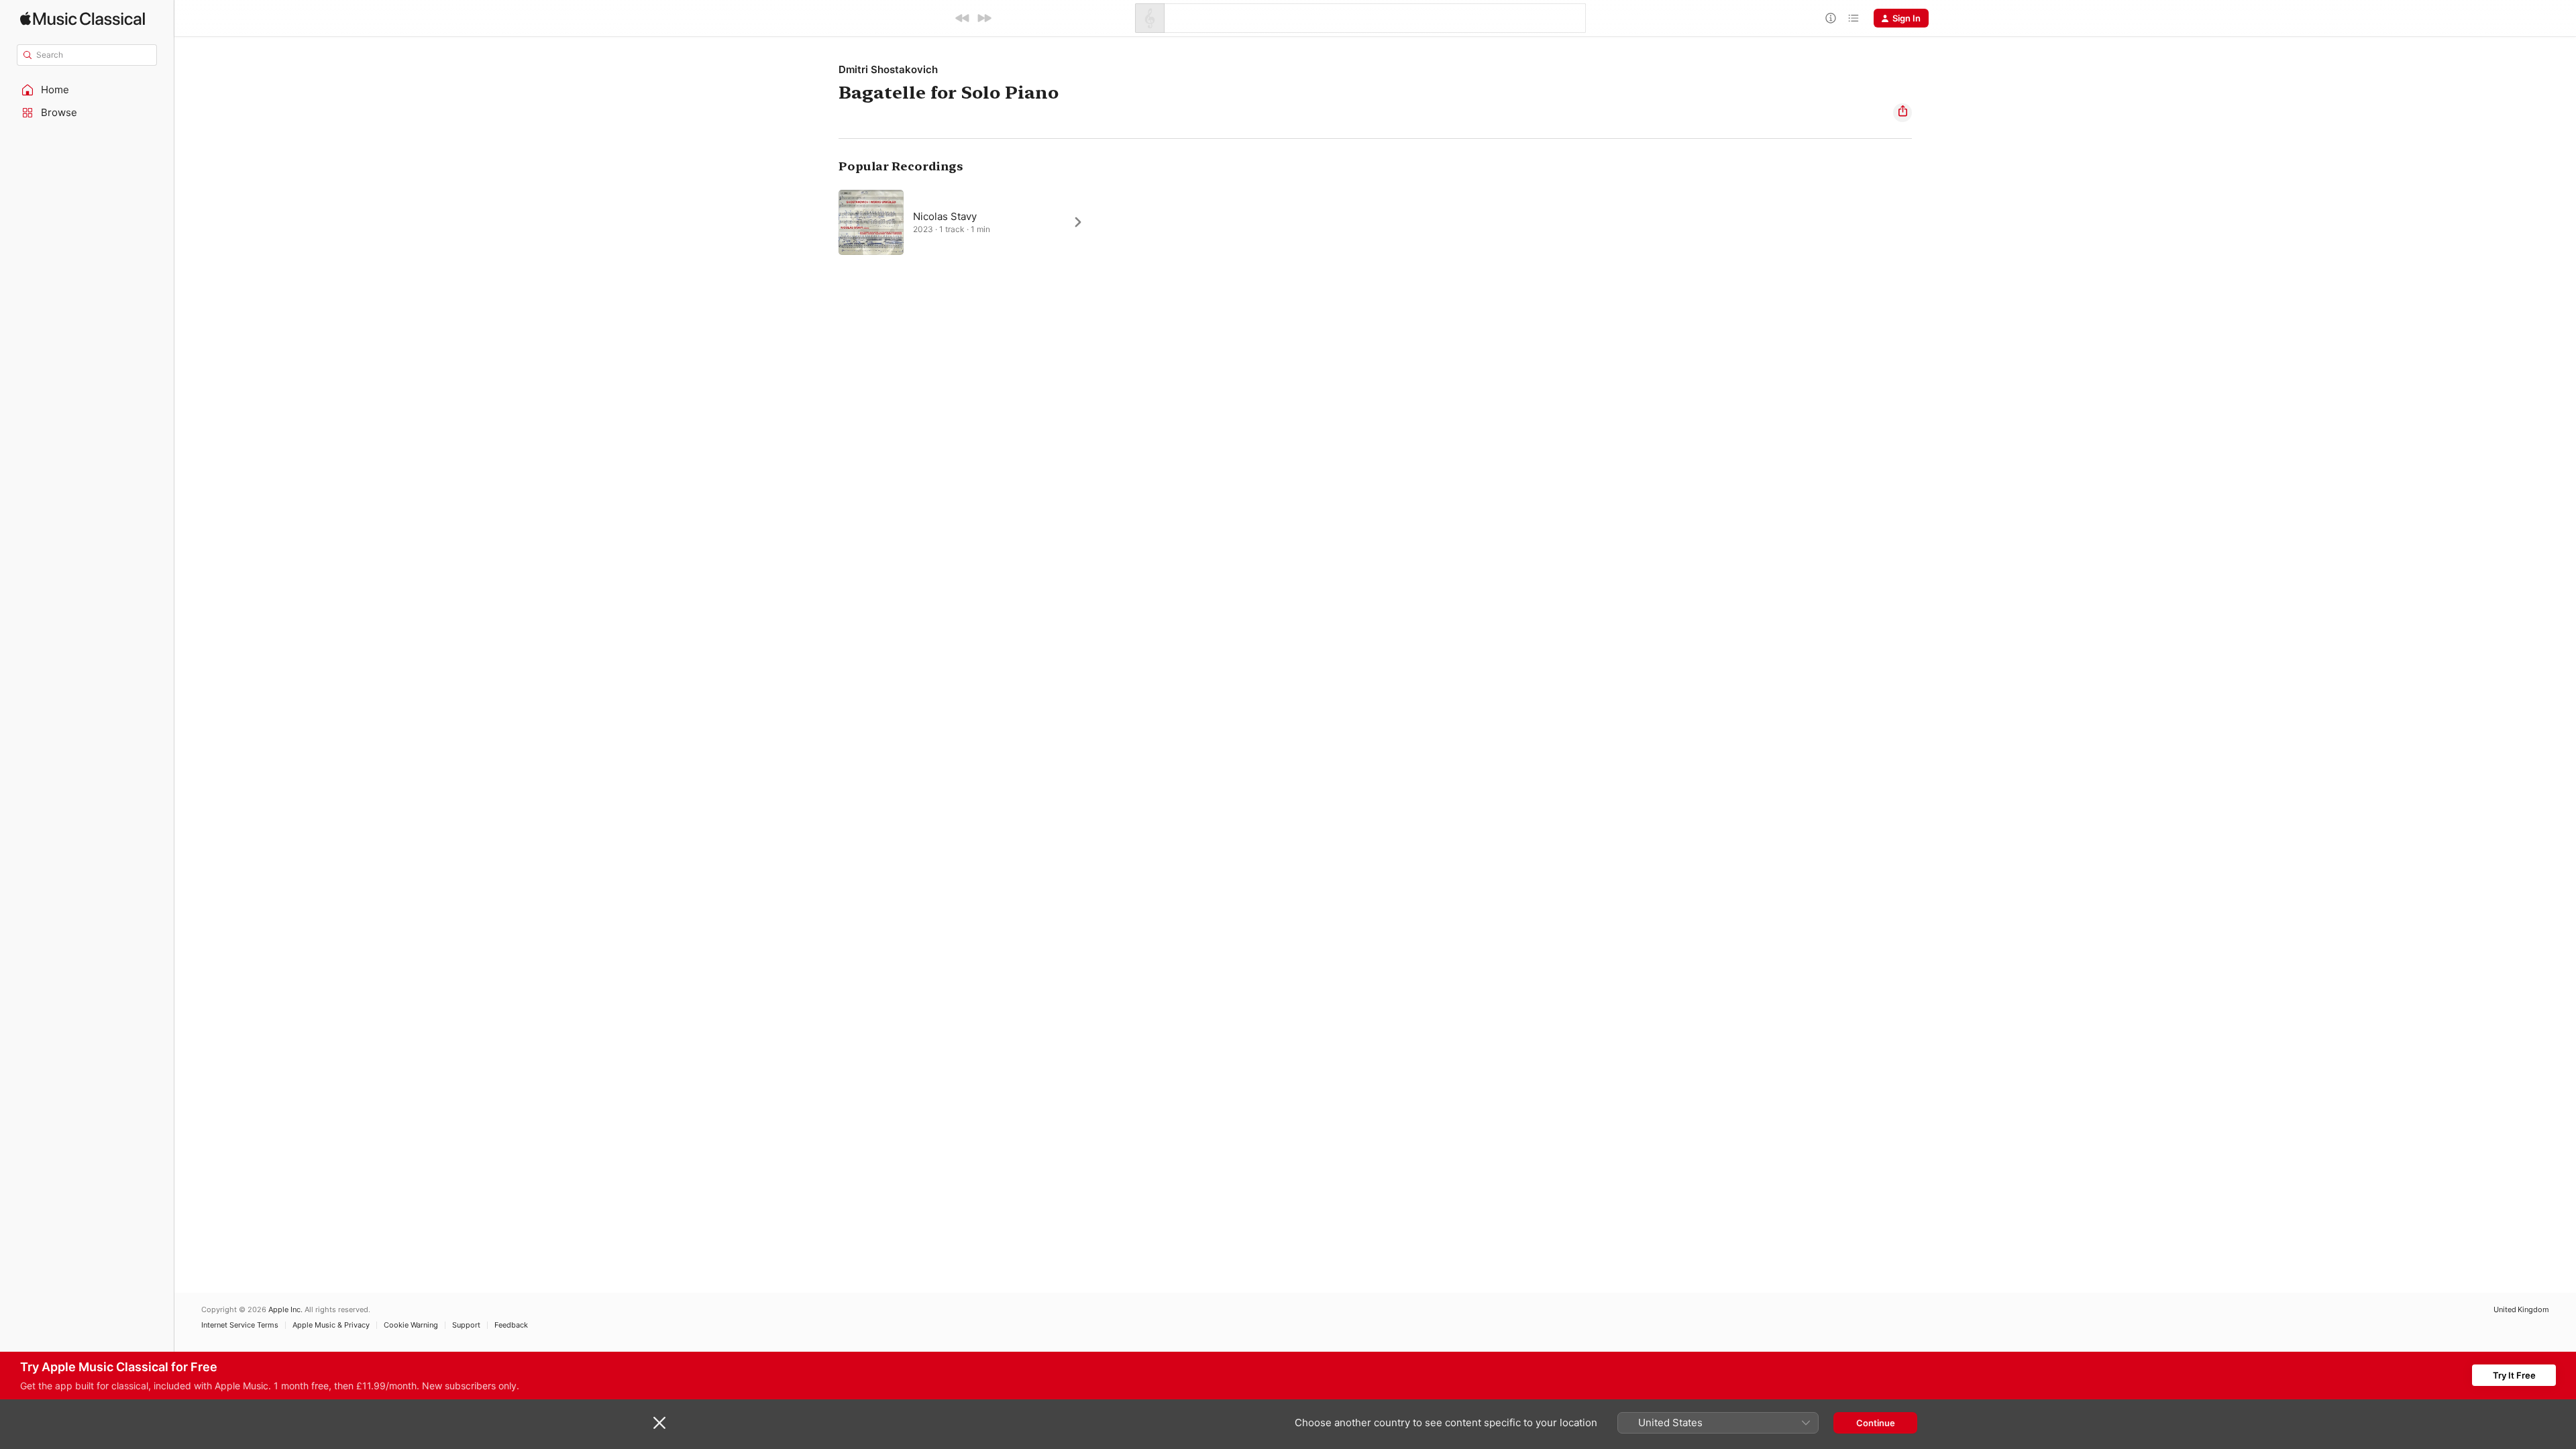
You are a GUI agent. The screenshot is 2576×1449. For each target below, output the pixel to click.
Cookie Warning (411, 1325)
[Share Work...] (1902, 113)
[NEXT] (984, 18)
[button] (87, 90)
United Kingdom (2521, 1310)
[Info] (1831, 18)
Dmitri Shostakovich (888, 69)
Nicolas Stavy (945, 216)
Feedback (511, 1325)
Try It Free (2514, 1375)
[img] (83, 18)
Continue (1876, 1423)
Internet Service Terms (240, 1325)
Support (466, 1325)
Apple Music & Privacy (331, 1325)
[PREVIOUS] (963, 18)
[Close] (659, 1423)
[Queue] (1854, 18)
